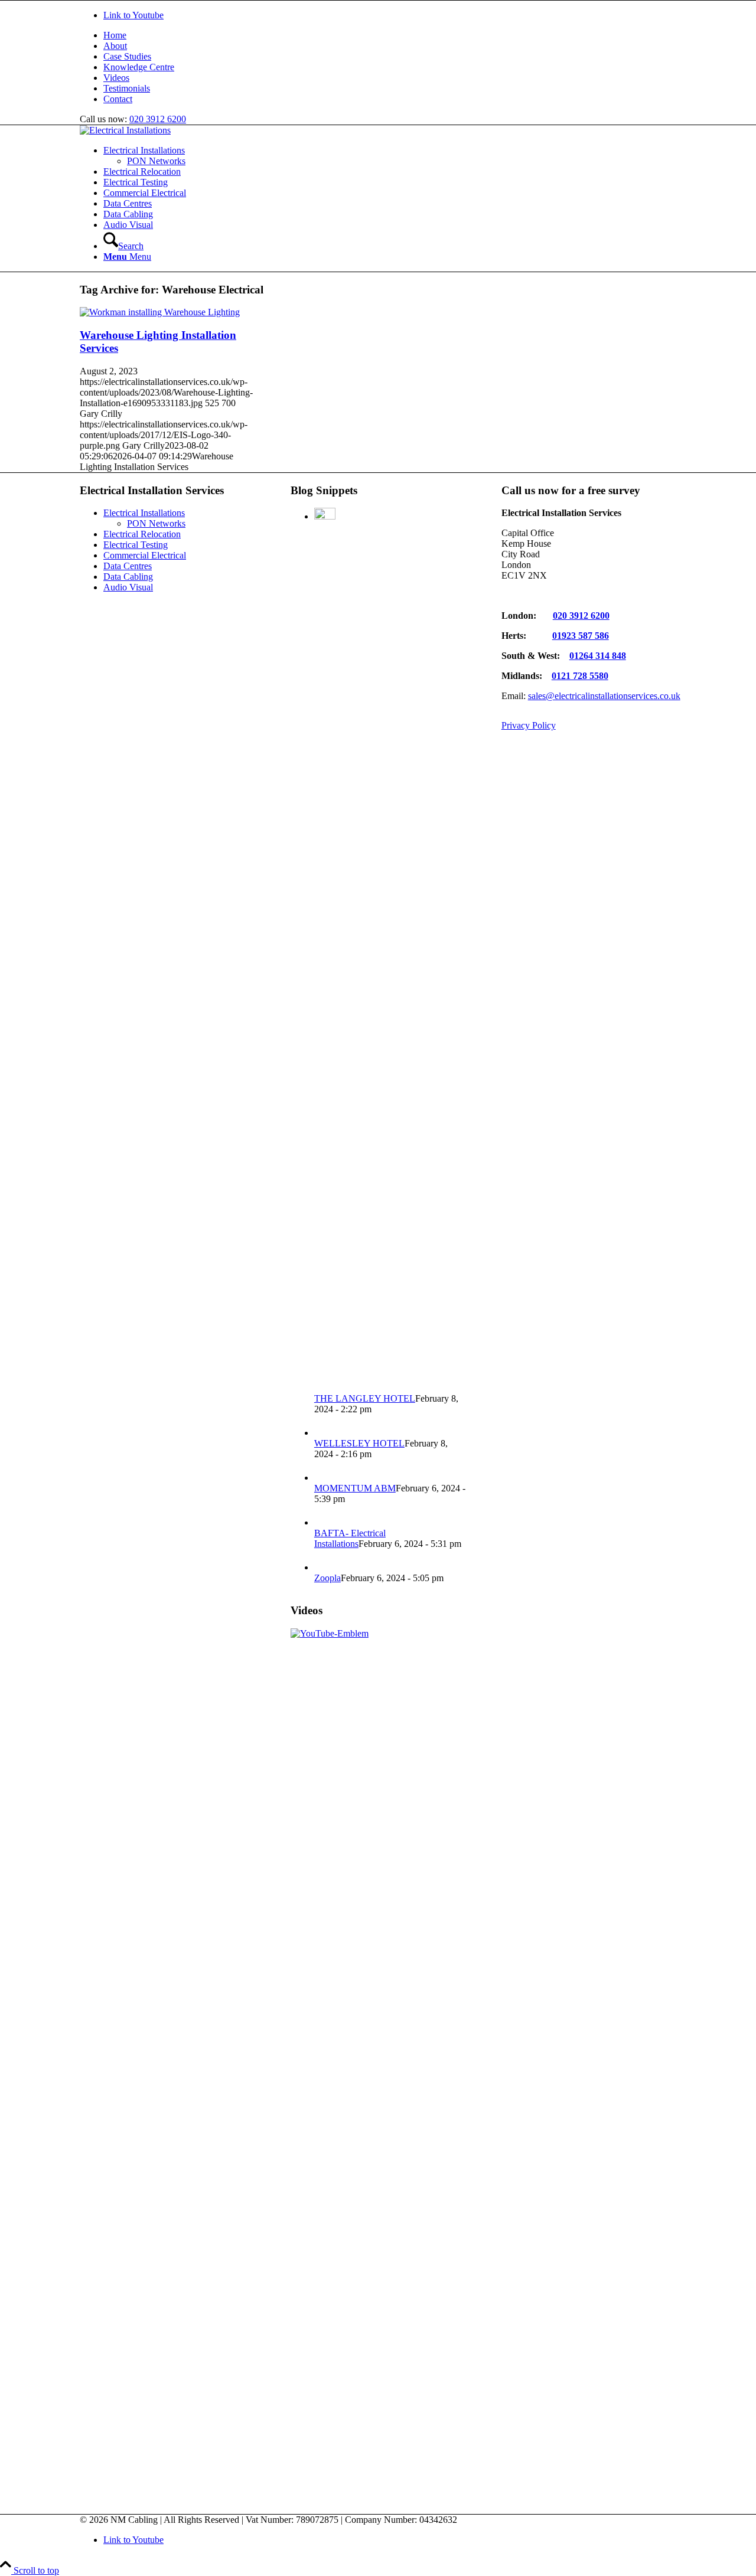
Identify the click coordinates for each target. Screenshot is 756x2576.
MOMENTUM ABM (355, 1488)
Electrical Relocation (142, 534)
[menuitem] (390, 35)
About (115, 46)
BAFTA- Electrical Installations (350, 1538)
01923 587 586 (581, 636)
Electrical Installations (144, 513)
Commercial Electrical (145, 555)
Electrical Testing (136, 545)
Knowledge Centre (139, 67)
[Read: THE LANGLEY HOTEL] (325, 516)
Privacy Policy (529, 725)
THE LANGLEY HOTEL (365, 1398)
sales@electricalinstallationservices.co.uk (604, 696)
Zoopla (328, 1578)
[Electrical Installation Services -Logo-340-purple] (125, 130)
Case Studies (127, 56)
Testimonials (127, 88)
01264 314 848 (598, 656)
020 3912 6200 (158, 119)
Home (115, 35)
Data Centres (128, 566)
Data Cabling (128, 577)
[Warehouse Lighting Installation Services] (160, 312)
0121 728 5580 (580, 676)
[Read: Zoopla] (325, 1567)
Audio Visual (128, 587)
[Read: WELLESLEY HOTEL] (325, 1433)
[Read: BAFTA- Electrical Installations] (325, 1522)
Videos (116, 78)
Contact (118, 99)
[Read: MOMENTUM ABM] (325, 1478)
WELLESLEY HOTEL (359, 1443)
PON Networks (156, 523)
